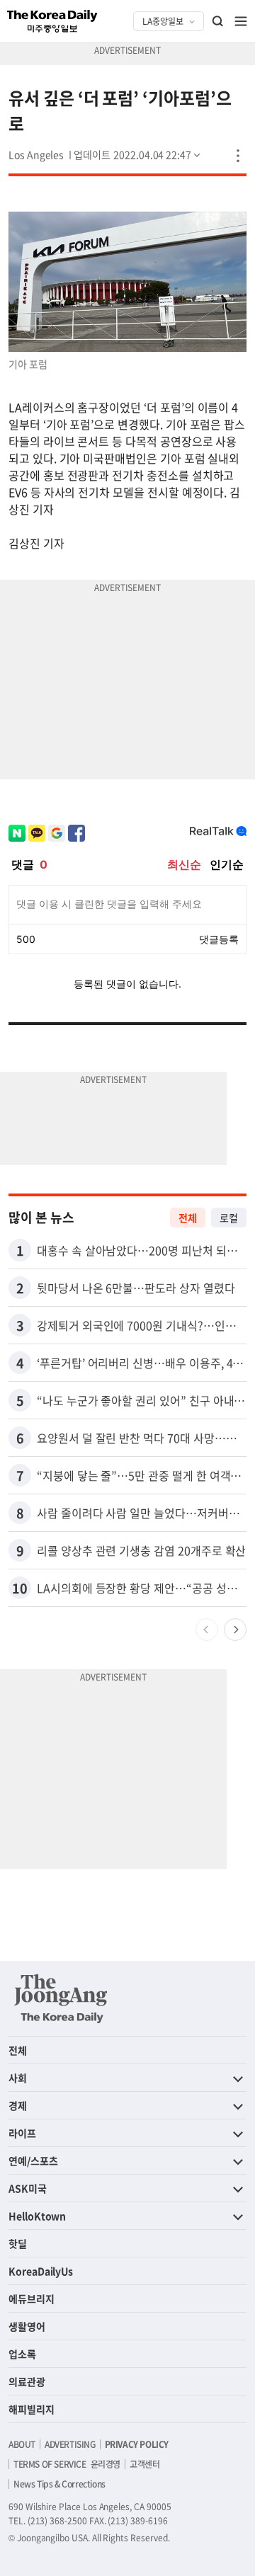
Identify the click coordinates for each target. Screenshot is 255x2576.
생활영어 (27, 2326)
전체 (188, 1218)
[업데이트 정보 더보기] (138, 154)
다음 (235, 1630)
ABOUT (22, 2444)
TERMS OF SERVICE (50, 2464)
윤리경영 (106, 2464)
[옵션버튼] (238, 156)
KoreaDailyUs (41, 2271)
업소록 (22, 2354)
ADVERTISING (70, 2444)
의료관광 (27, 2381)
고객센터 (144, 2464)
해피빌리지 (32, 2409)
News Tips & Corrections (59, 2484)
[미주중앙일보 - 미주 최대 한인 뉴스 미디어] (52, 21)
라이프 (22, 2133)
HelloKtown (37, 2216)
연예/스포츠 (33, 2160)
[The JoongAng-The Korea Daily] (61, 1998)
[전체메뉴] (241, 21)
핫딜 (18, 2243)
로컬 (229, 1218)
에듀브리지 (32, 2299)
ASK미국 (28, 2188)
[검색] (218, 21)
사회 (18, 2078)
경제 (18, 2105)
